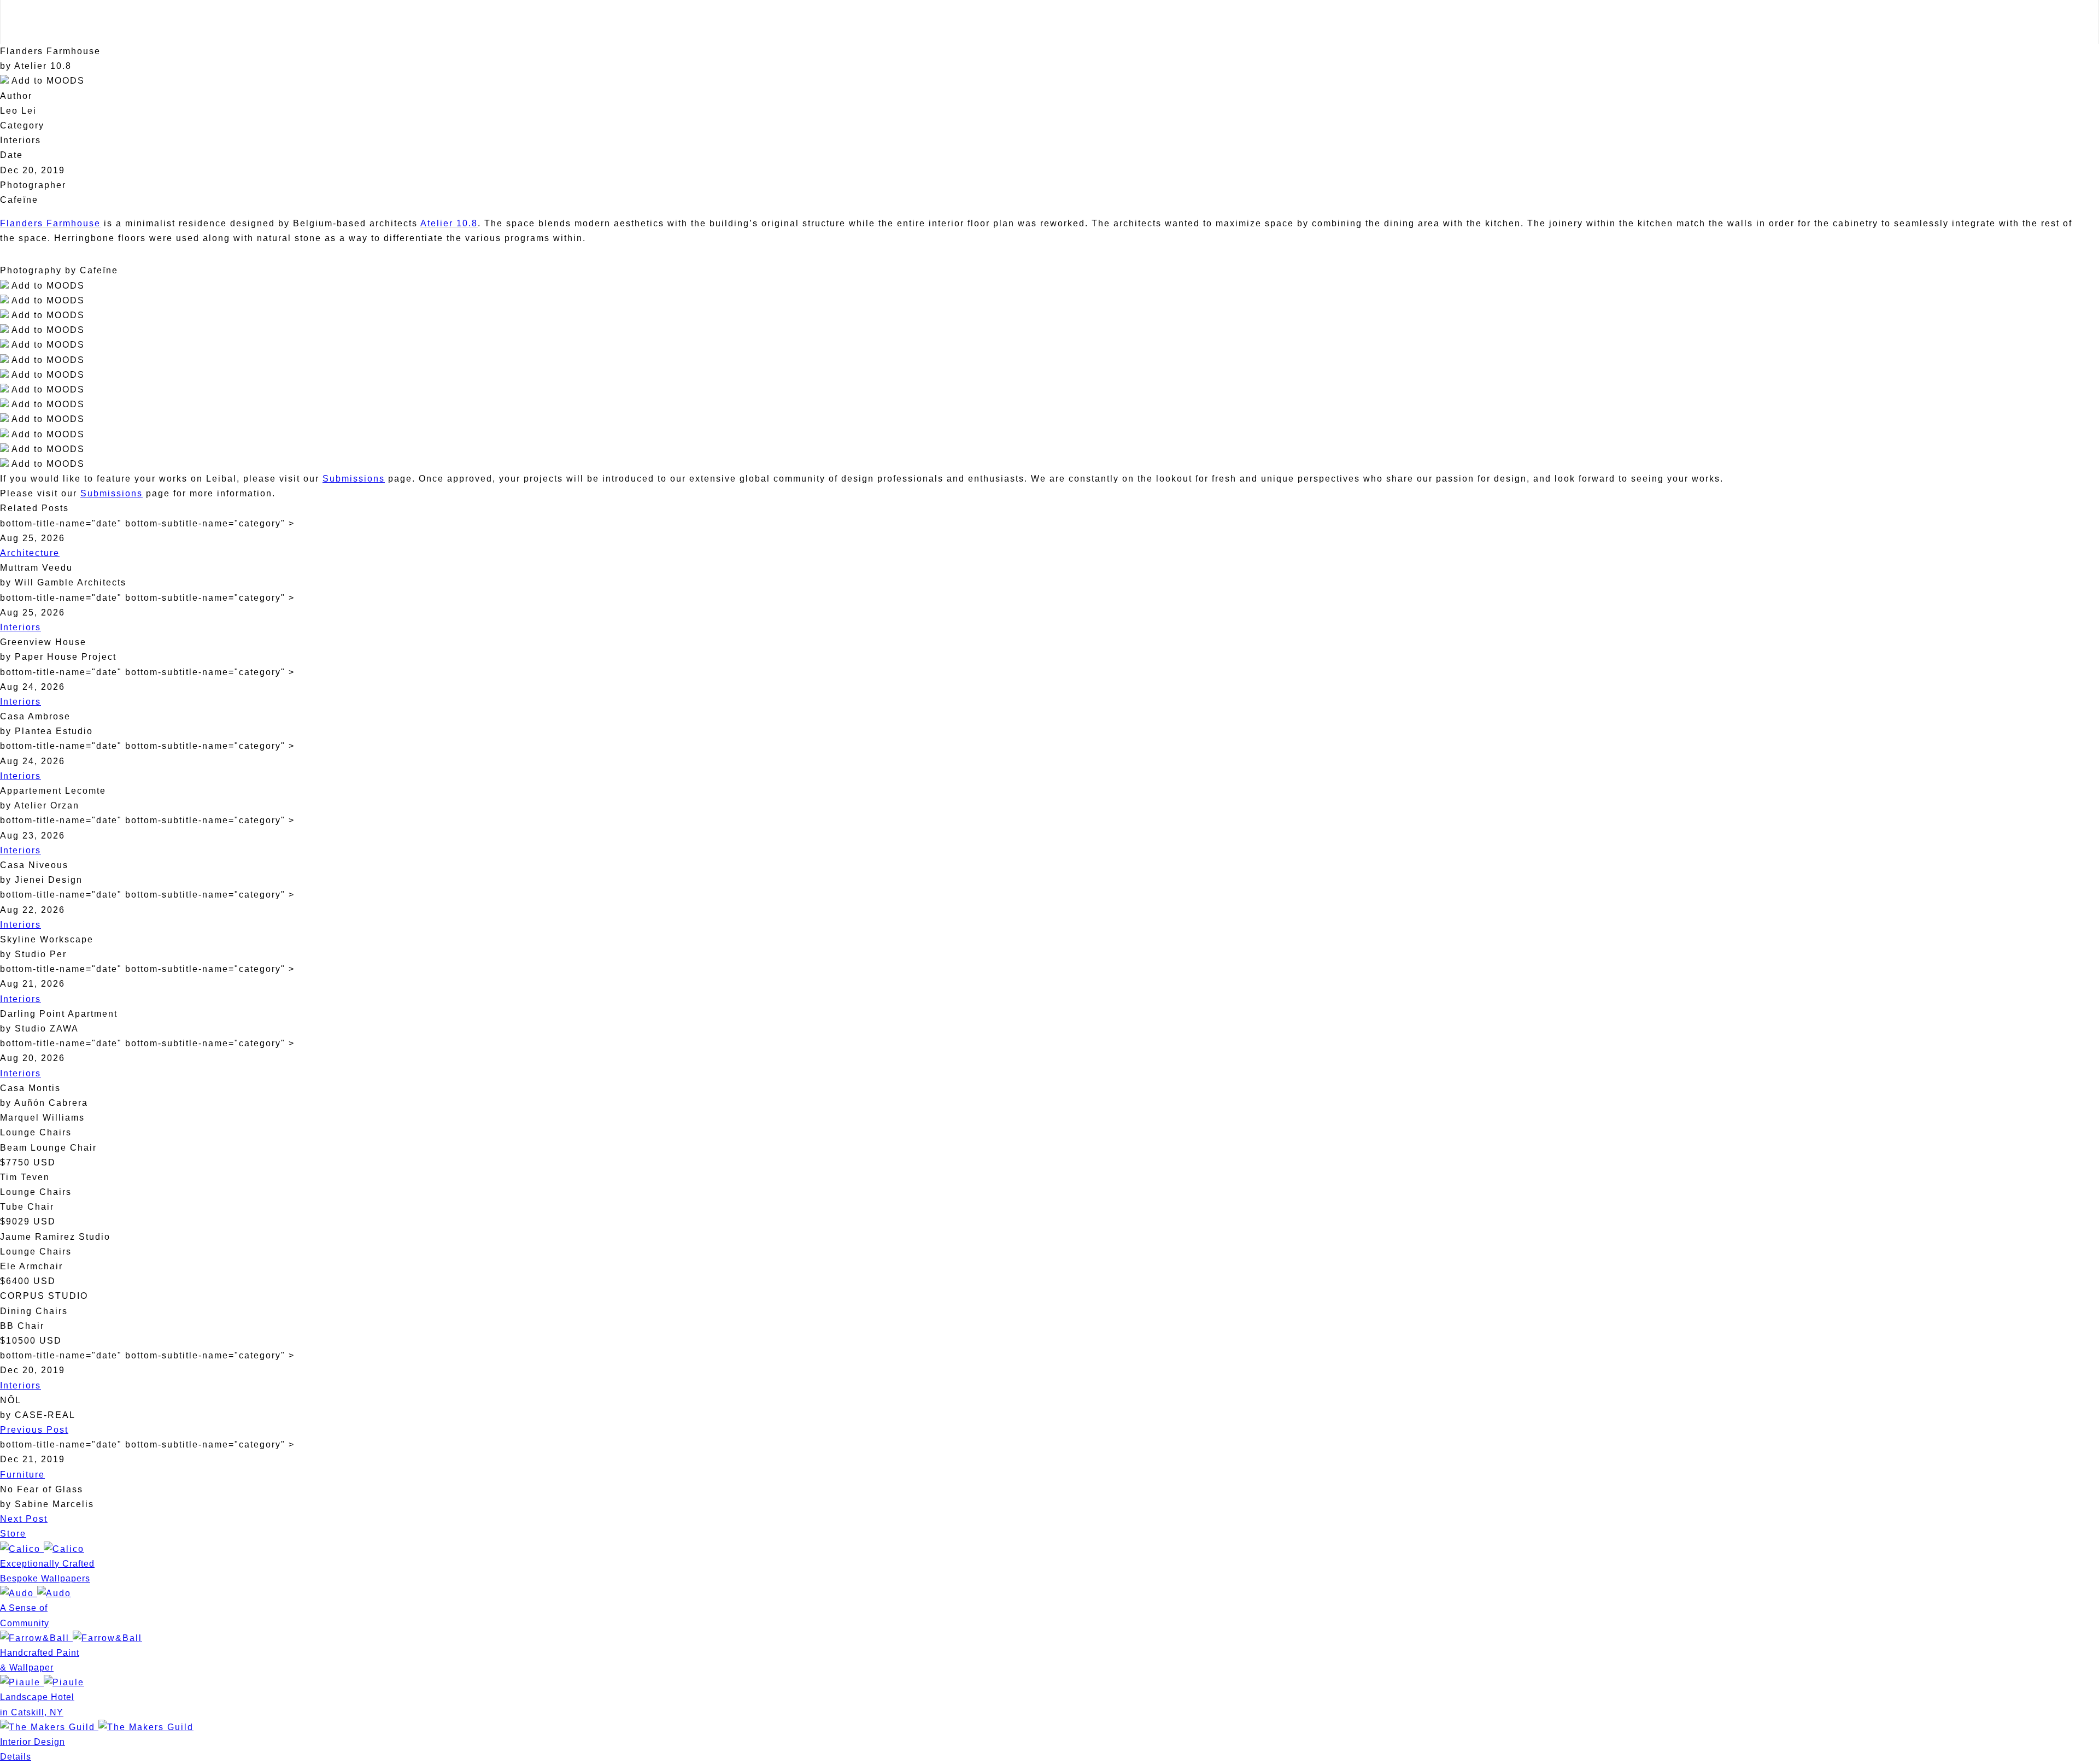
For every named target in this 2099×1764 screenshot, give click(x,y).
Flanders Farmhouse (50, 223)
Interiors (20, 627)
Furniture (22, 1475)
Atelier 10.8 (449, 223)
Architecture (30, 553)
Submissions (354, 479)
